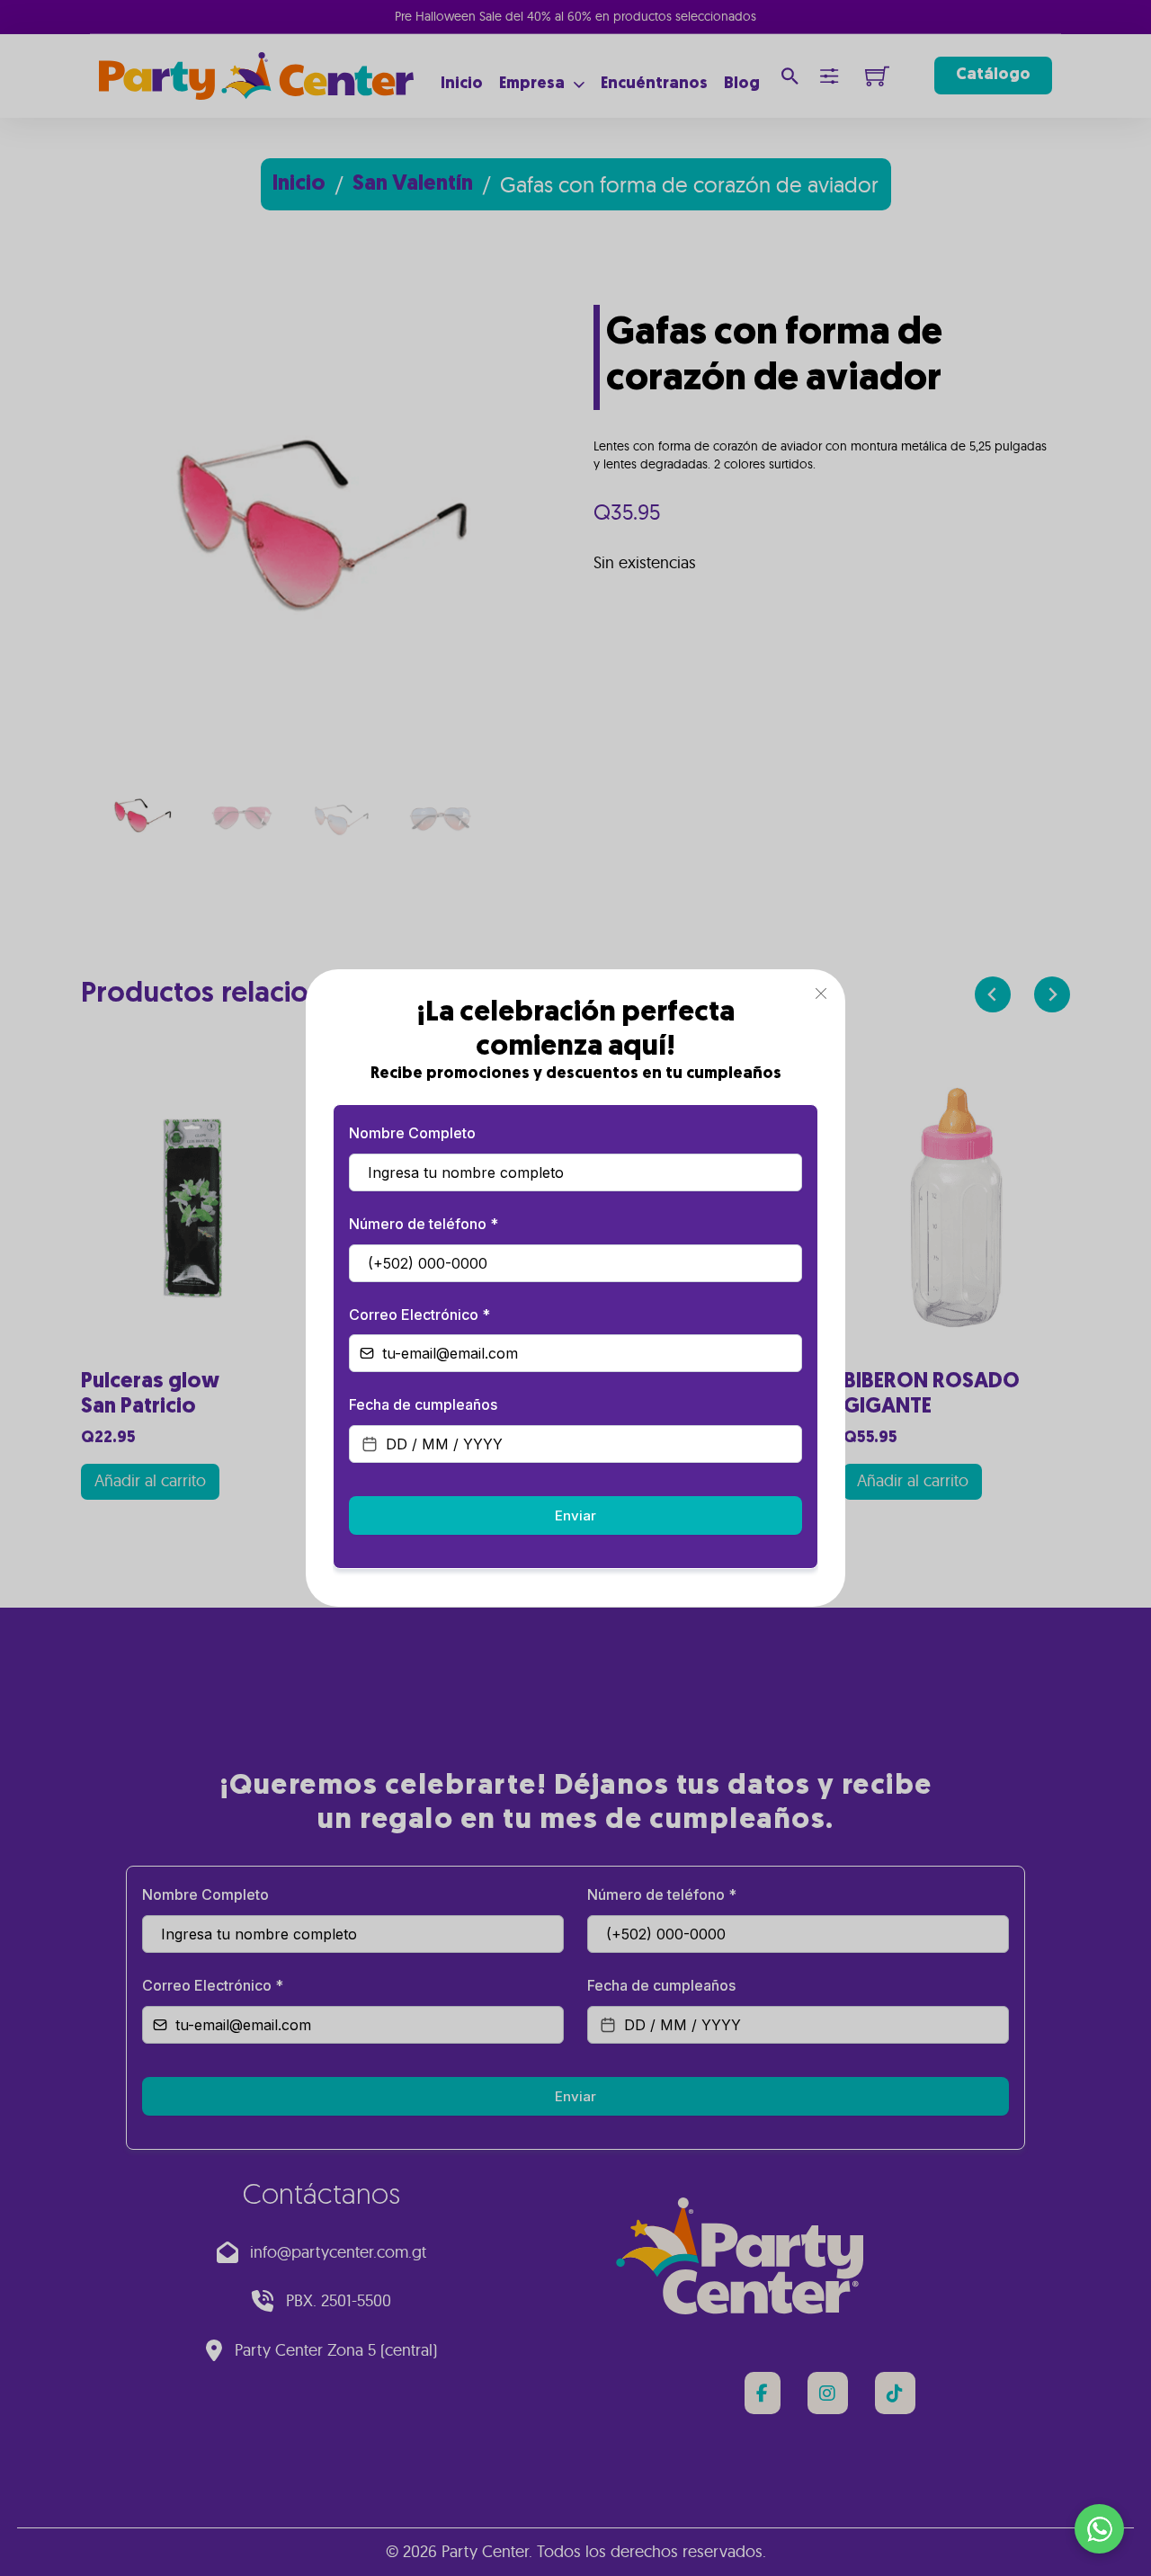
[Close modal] (821, 994)
